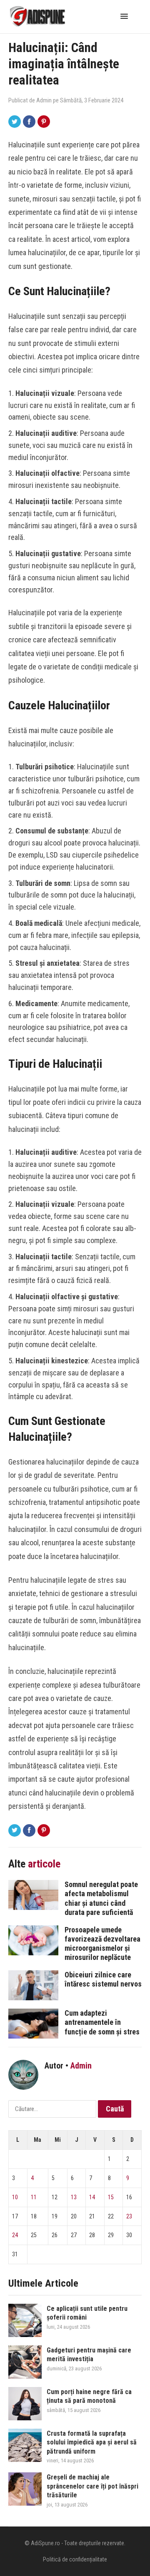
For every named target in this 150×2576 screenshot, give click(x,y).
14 (92, 2197)
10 (15, 2197)
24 (15, 2235)
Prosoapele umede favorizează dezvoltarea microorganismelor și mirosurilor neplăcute (102, 1943)
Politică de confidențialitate (75, 2559)
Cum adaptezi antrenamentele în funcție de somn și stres (102, 2022)
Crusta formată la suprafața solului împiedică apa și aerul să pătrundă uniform (92, 2442)
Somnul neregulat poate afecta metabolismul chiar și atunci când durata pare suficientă (101, 1898)
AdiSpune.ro (45, 2543)
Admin (44, 100)
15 (111, 2197)
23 (129, 2216)
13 (74, 2197)
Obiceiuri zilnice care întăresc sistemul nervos (103, 1979)
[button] (126, 16)
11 (34, 2197)
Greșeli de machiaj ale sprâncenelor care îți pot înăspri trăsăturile (92, 2486)
